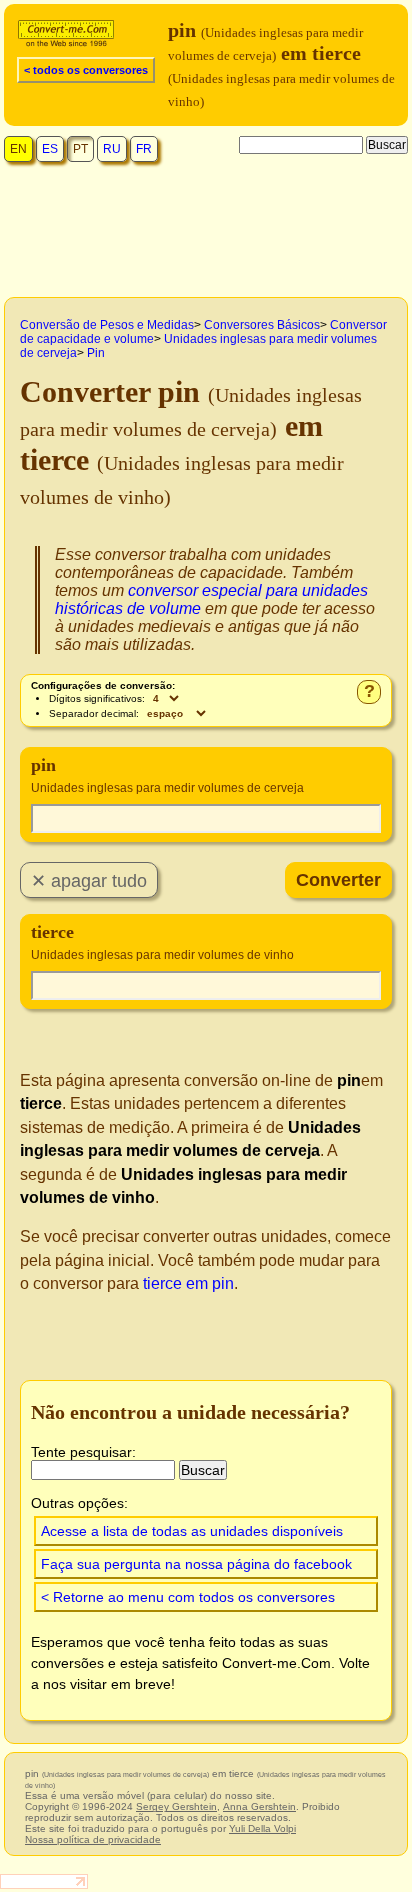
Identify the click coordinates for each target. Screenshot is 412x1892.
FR (144, 149)
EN (18, 149)
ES (50, 149)
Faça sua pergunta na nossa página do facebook (196, 1564)
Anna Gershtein (259, 1806)
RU (112, 149)
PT (80, 149)
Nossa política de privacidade (93, 1839)
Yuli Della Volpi (262, 1828)
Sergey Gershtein (176, 1806)
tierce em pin (188, 1283)
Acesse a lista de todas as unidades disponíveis (192, 1531)
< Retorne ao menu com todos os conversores (188, 1597)
